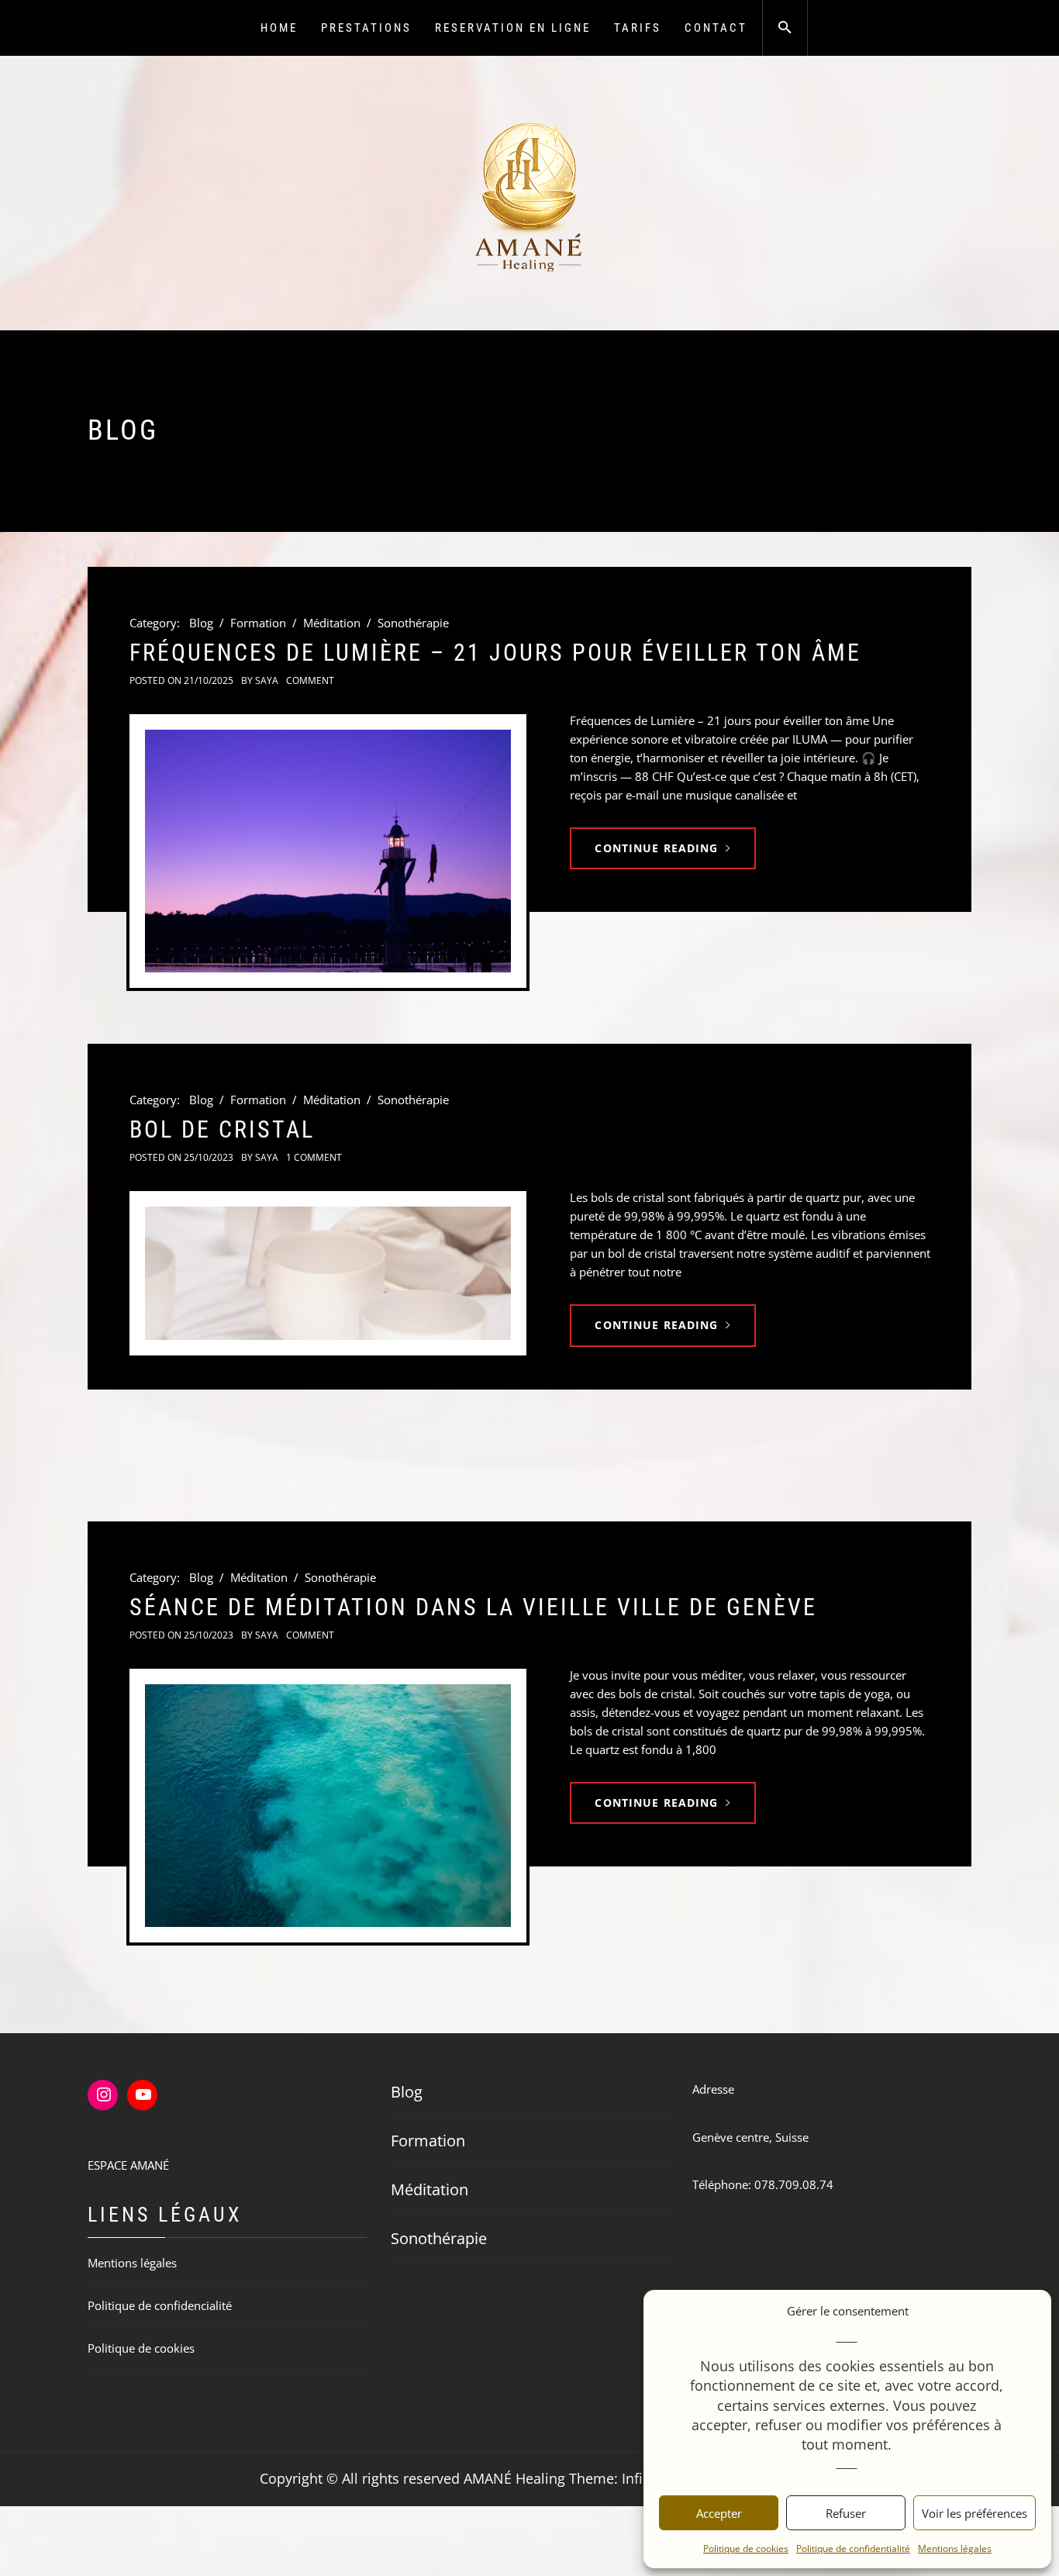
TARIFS (638, 28)
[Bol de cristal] (328, 1273)
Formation (258, 623)
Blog (201, 623)
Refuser (846, 2513)
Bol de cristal (222, 1129)
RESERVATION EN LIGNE (513, 28)
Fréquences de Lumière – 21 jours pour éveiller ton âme (495, 653)
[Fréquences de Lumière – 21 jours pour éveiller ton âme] (328, 851)
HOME (279, 28)
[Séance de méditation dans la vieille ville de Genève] (328, 1806)
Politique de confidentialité (853, 2548)
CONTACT (716, 28)
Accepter (719, 2513)
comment (310, 680)
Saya (267, 680)
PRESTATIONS (366, 28)
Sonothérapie (413, 623)
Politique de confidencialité (160, 2305)
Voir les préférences (974, 2513)
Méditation (332, 623)
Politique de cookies (746, 2548)
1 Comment (314, 1157)
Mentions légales (955, 2548)
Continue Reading (656, 848)
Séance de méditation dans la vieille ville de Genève (473, 1607)
